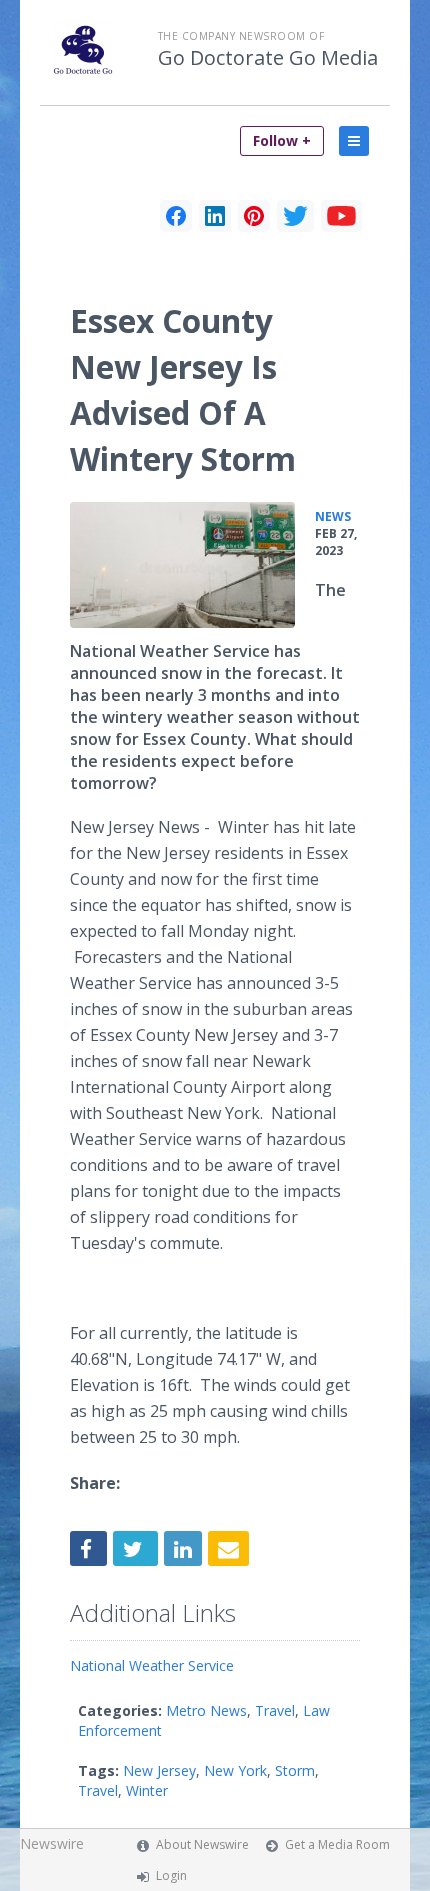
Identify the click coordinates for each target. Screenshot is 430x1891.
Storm (295, 1770)
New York (235, 1770)
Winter (147, 1790)
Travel (275, 1710)
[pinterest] (254, 216)
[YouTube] (341, 216)
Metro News (206, 1710)
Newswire (52, 1843)
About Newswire (202, 1844)
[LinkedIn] (215, 216)
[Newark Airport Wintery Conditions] (182, 565)
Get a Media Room (337, 1844)
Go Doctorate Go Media (268, 58)
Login (171, 1875)
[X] (295, 216)
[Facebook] (176, 216)
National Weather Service (152, 1665)
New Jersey (159, 1770)
